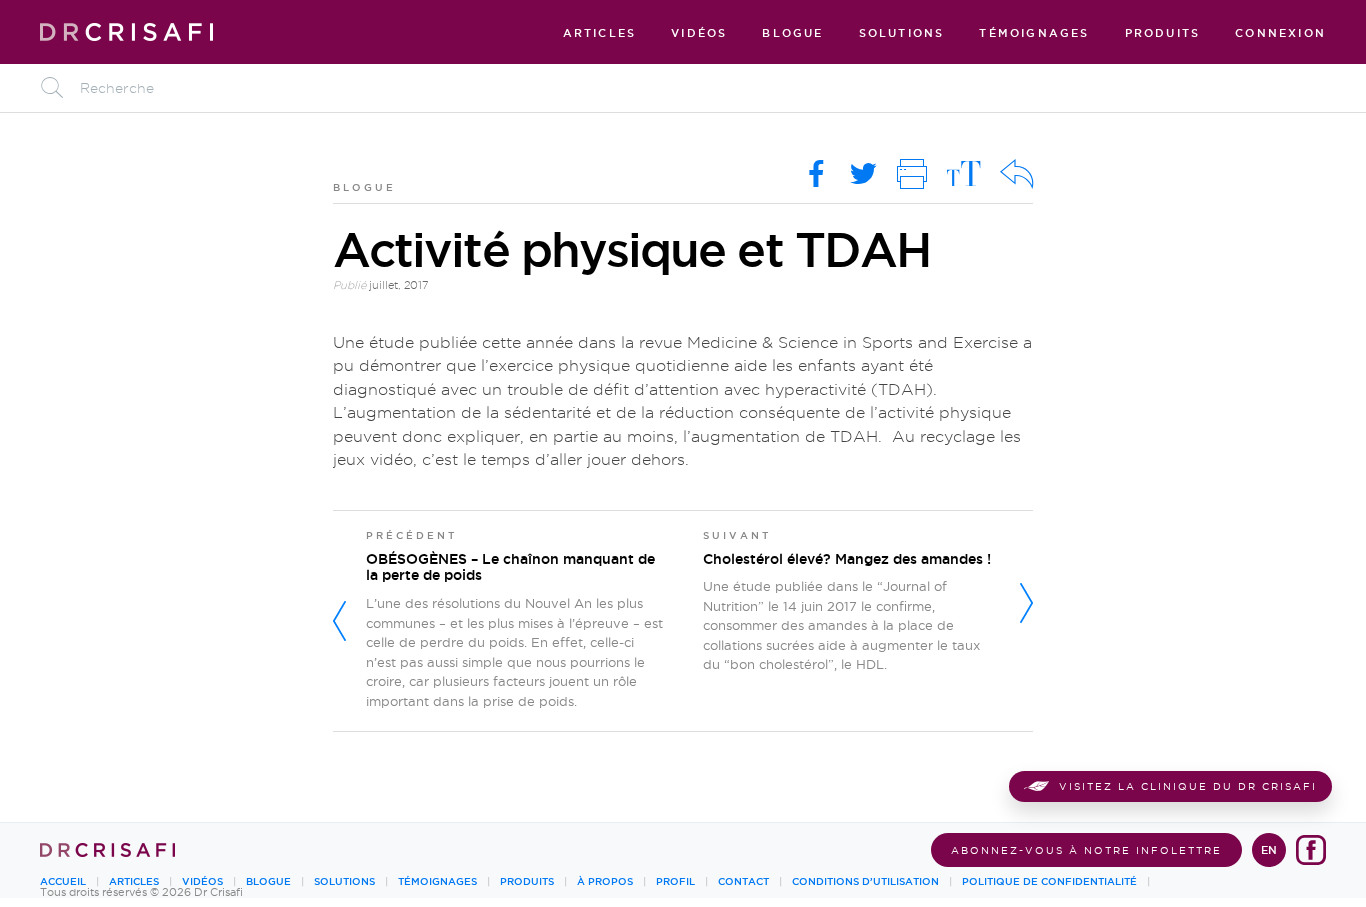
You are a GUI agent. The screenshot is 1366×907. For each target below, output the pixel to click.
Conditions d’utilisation (865, 881)
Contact (743, 881)
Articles (600, 33)
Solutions (902, 33)
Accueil (63, 881)
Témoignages (1034, 33)
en (1269, 850)
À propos (605, 881)
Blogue (792, 33)
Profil (675, 881)
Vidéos (699, 33)
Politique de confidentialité (1049, 881)
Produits (1163, 33)
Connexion (1280, 33)
